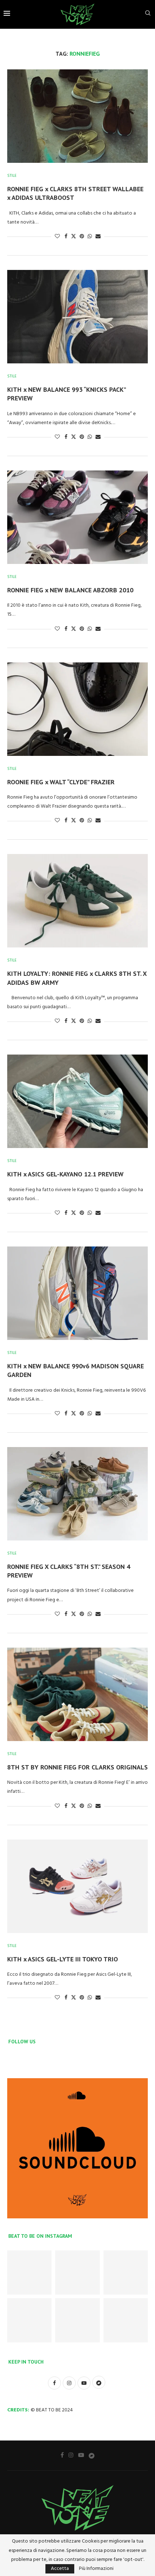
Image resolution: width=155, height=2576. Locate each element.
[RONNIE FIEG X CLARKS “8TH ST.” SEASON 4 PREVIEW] (77, 1494)
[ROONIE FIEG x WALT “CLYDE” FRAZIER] (77, 709)
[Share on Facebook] (66, 237)
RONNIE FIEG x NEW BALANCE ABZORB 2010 (70, 590)
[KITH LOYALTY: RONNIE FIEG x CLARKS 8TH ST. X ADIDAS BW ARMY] (77, 901)
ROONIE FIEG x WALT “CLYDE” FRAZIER (61, 782)
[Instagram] (71, 2455)
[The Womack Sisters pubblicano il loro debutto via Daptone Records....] (126, 2272)
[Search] (148, 15)
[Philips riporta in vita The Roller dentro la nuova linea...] (126, 2320)
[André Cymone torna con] (29, 2320)
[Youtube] (81, 2455)
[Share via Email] (98, 237)
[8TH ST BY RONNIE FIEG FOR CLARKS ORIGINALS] (77, 1694)
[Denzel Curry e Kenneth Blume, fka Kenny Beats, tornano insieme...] (77, 2272)
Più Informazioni (96, 2569)
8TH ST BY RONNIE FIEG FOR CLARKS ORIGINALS (77, 1767)
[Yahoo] (92, 2455)
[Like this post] (57, 237)
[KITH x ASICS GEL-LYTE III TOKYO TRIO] (77, 1886)
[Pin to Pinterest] (82, 237)
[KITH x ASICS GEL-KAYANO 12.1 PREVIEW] (77, 1101)
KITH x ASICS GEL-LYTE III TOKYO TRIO (63, 1959)
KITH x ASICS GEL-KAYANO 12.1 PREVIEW (65, 1174)
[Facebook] (62, 2455)
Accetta (60, 2569)
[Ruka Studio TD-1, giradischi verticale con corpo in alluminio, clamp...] (77, 2320)
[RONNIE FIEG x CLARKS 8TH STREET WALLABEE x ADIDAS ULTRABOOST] (77, 116)
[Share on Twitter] (74, 237)
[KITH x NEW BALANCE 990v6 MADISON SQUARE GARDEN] (77, 1293)
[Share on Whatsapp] (90, 237)
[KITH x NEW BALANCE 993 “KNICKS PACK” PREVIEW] (77, 317)
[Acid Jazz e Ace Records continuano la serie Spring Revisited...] (29, 2272)
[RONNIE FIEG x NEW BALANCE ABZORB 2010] (77, 517)
